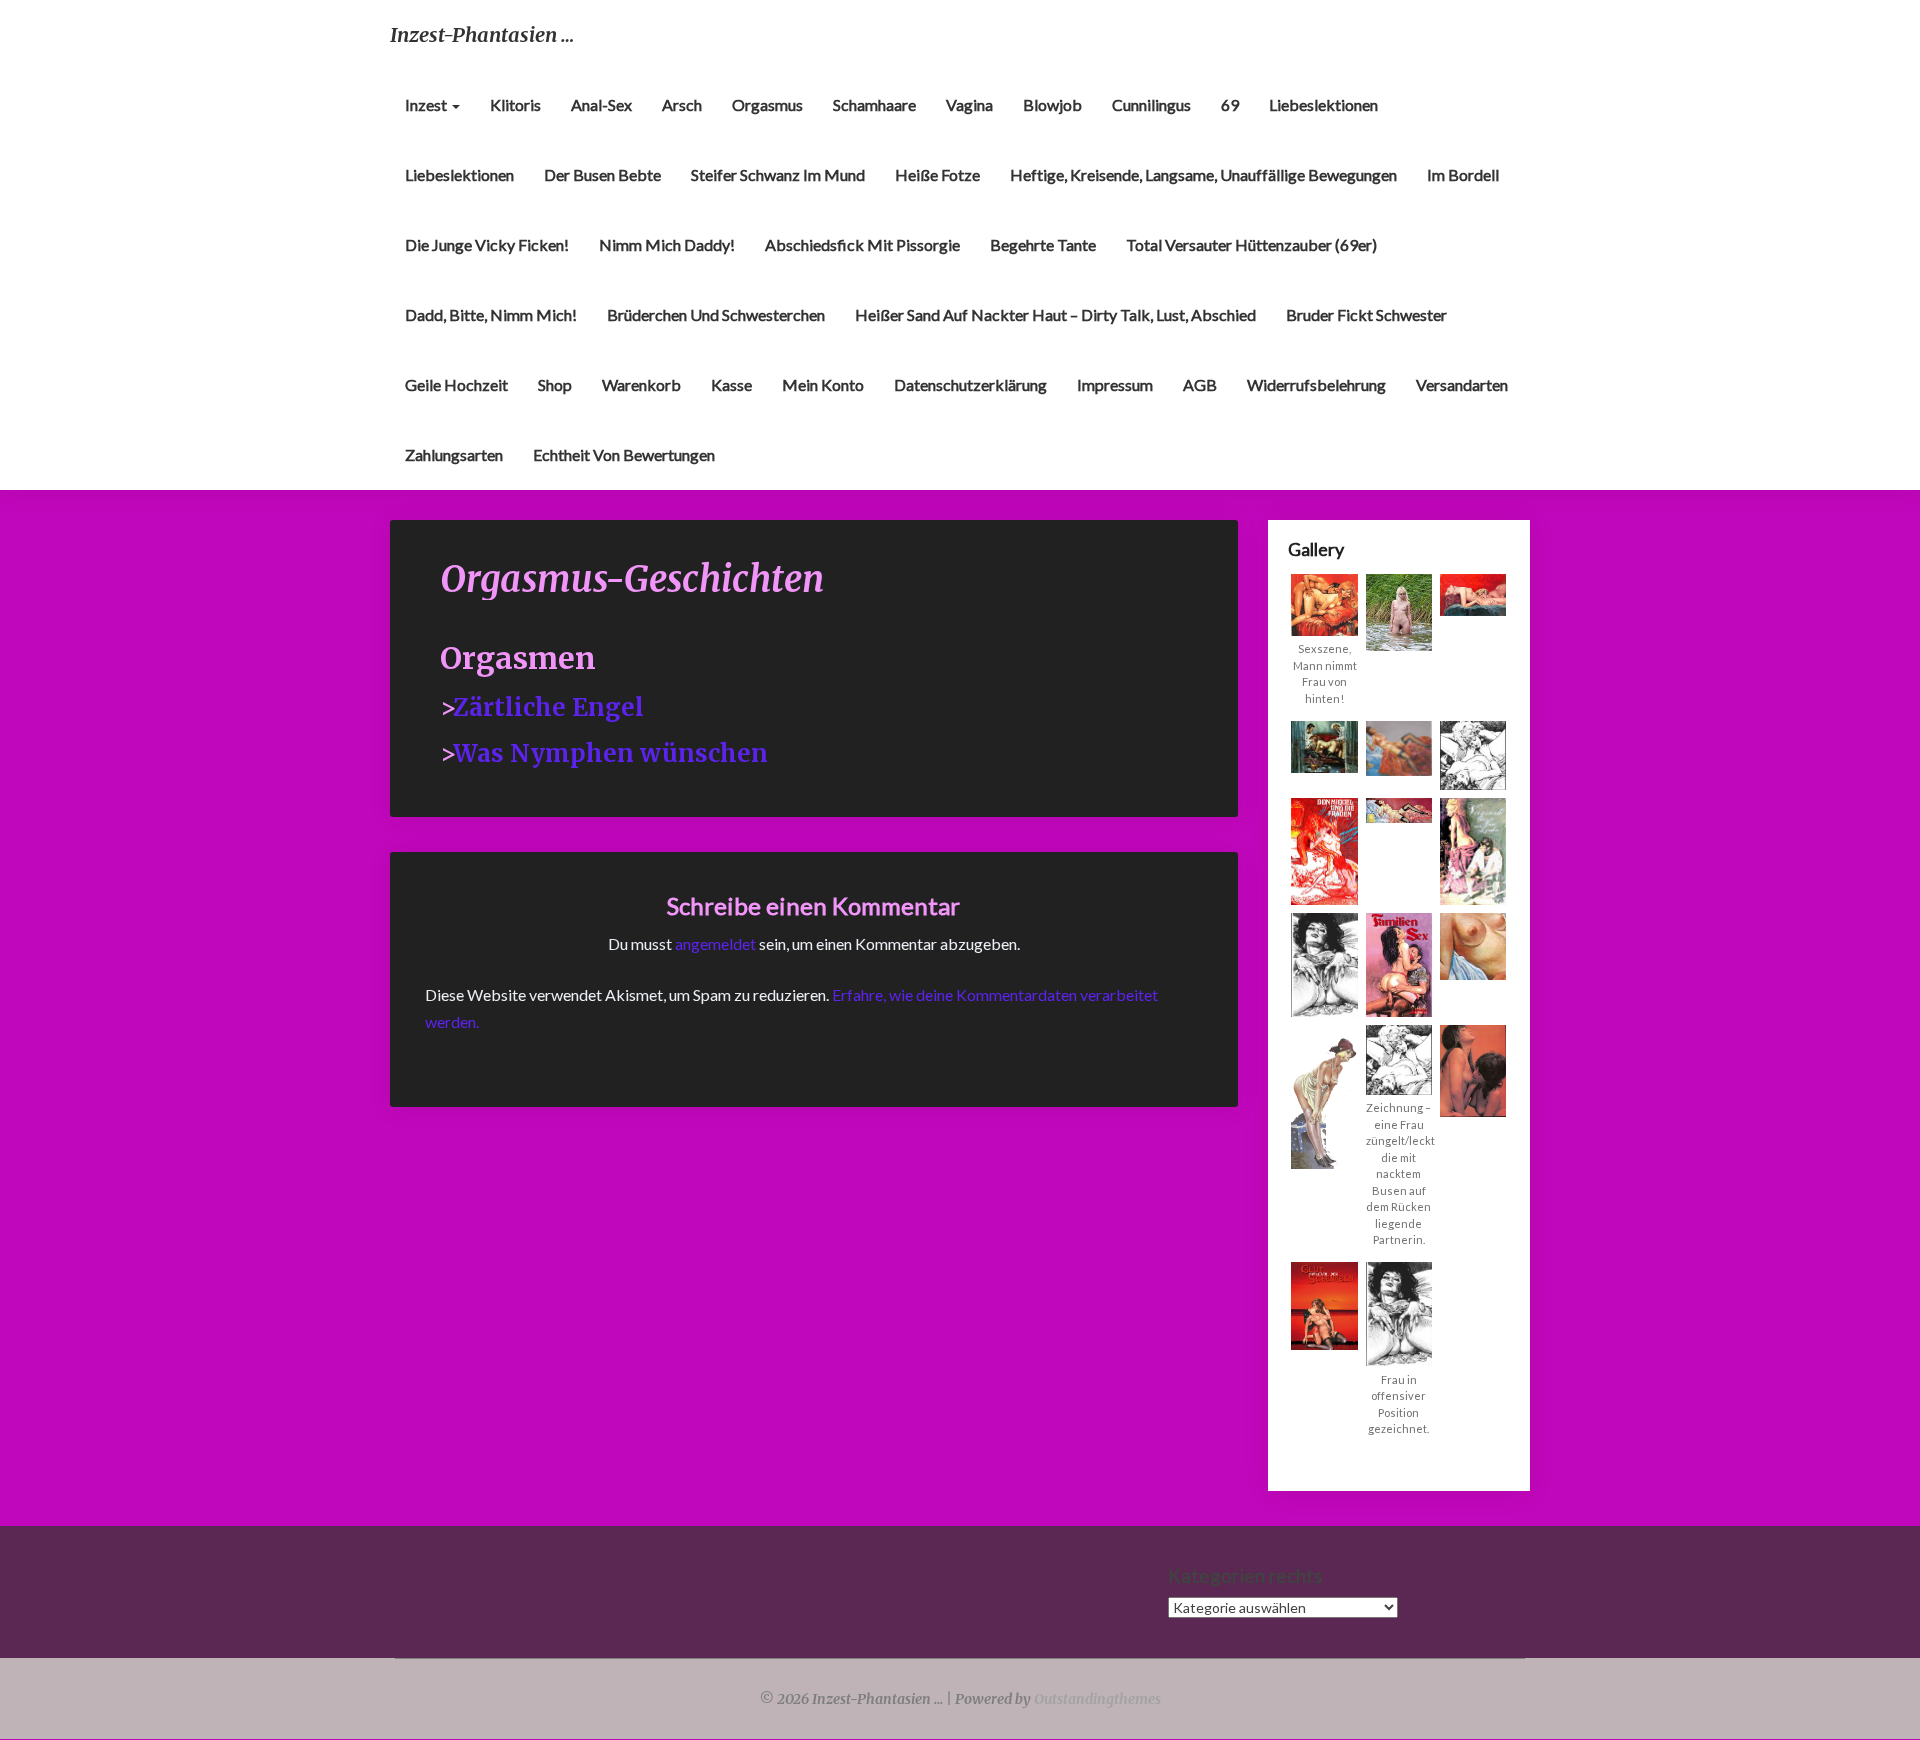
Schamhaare (874, 104)
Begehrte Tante (1043, 244)
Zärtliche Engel (548, 707)
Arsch (682, 104)
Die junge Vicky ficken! (487, 244)
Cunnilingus (1151, 104)
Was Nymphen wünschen (610, 753)
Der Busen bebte (602, 174)
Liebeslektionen (1323, 104)
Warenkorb (641, 384)
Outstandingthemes (1097, 1699)
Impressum (1115, 384)
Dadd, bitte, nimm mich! (491, 314)
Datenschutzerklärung (970, 384)
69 (1230, 104)
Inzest (427, 104)
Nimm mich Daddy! (667, 244)
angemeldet (715, 943)
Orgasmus (767, 104)
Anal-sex (601, 104)
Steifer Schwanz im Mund (778, 174)
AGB (1200, 384)
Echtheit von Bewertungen (624, 454)
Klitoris (515, 104)
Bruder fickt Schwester (1366, 314)
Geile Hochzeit (456, 384)
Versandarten (1462, 384)
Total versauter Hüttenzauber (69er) (1251, 244)
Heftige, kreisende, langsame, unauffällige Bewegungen (1203, 174)
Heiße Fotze (937, 174)
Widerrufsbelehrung (1316, 384)
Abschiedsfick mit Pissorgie (862, 244)
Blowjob (1052, 104)
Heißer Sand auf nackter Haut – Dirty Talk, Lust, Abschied (1055, 314)
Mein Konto (823, 384)
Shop (555, 384)
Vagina (969, 104)
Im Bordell (1463, 174)
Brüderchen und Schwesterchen (716, 314)
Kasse (731, 384)
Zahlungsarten (454, 454)
